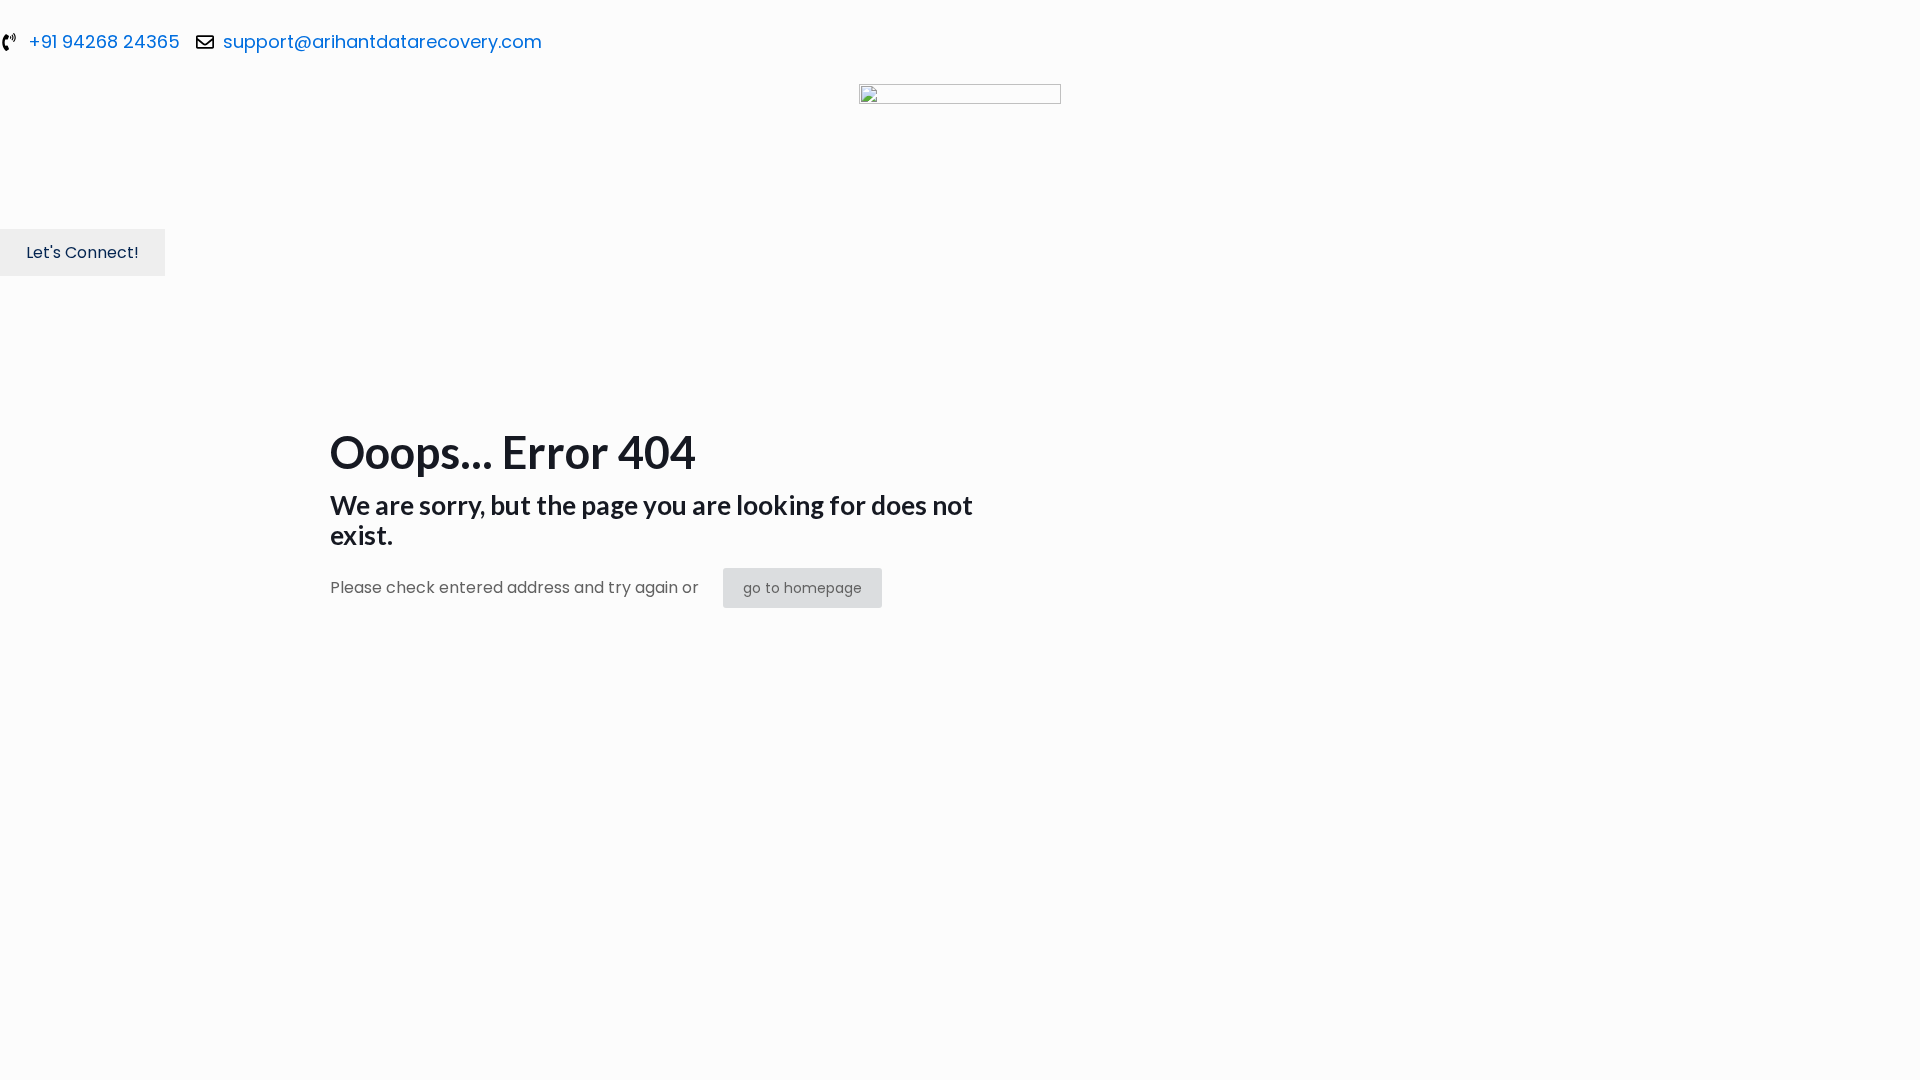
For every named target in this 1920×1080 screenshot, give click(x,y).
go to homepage (802, 588)
